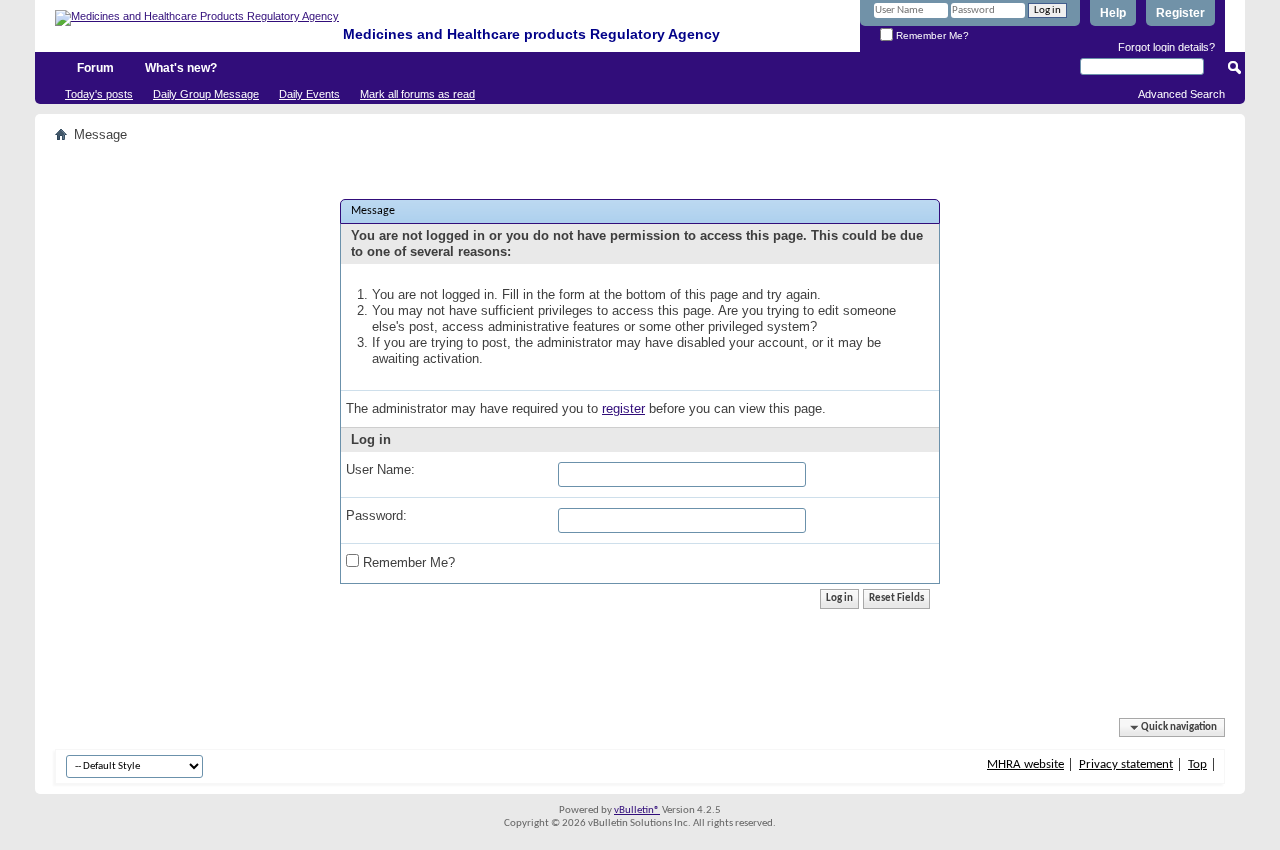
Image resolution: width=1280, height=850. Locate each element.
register (623, 408)
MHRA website (1025, 764)
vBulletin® (637, 810)
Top (1197, 764)
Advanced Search (1181, 94)
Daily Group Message (206, 94)
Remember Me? (931, 35)
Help (1113, 13)
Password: (376, 515)
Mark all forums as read (417, 94)
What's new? (181, 68)
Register (1180, 13)
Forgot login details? (1166, 47)
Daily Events (309, 94)
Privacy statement (1126, 764)
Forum (95, 68)
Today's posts (99, 94)
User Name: (380, 469)
